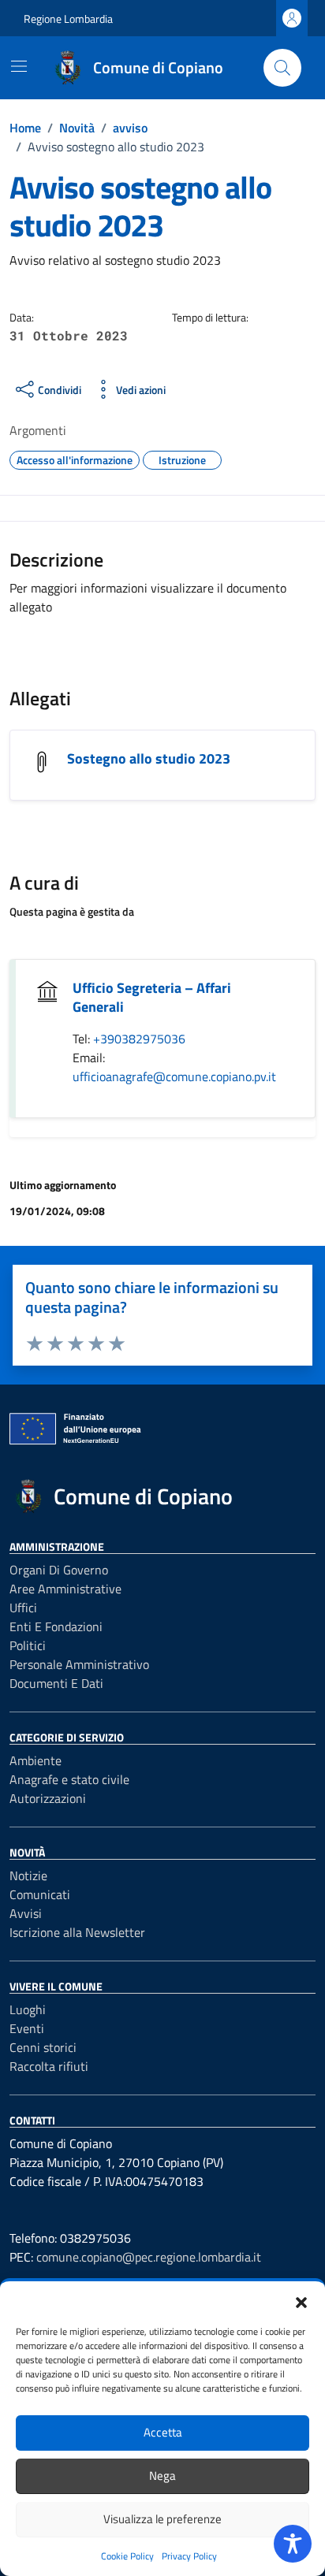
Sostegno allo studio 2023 (149, 758)
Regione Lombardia (68, 19)
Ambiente (35, 1760)
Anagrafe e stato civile (69, 1779)
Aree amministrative (65, 1589)
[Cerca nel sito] (282, 68)
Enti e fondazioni (56, 1626)
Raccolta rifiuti (49, 2066)
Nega (162, 2476)
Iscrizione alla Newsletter (77, 1932)
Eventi (27, 2028)
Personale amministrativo (79, 1664)
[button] (301, 2301)
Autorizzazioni (48, 1798)
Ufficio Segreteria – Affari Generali (152, 997)
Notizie (28, 1875)
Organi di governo (59, 1570)
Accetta (163, 2432)
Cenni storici (43, 2047)
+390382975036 (139, 1039)
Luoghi (28, 2009)
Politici (28, 1645)
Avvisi (26, 1913)
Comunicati (40, 1894)
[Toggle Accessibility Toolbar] (293, 2544)
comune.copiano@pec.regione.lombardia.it (149, 2257)
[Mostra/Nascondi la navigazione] (19, 66)
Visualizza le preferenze (162, 2519)
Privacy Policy (189, 2556)
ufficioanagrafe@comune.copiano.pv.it (174, 1076)
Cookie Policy (127, 2556)
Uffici (23, 1608)
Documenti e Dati (56, 1683)
